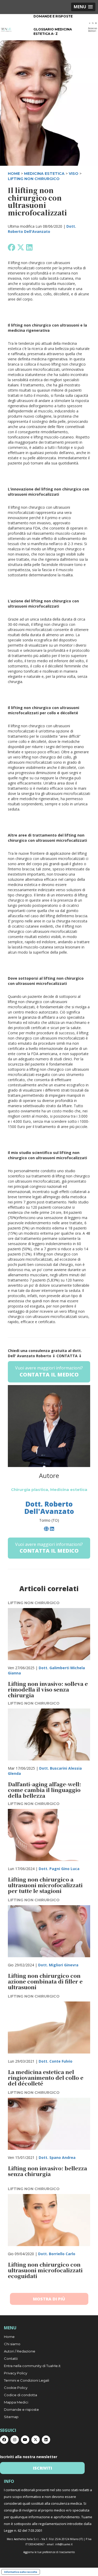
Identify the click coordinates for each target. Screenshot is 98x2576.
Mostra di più (49, 2299)
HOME (14, 174)
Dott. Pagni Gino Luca (59, 1869)
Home (9, 2337)
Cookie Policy (16, 2388)
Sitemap (11, 2417)
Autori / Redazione (20, 2351)
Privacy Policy (16, 2373)
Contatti (11, 2358)
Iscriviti (42, 2468)
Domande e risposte (53, 16)
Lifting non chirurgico (34, 179)
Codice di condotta (21, 2395)
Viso (74, 174)
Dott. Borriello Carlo (57, 2254)
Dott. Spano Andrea (57, 2157)
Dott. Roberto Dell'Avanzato (42, 229)
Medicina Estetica (44, 174)
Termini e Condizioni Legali (27, 2380)
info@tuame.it (64, 2544)
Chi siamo (12, 2344)
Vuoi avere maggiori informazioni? (49, 1372)
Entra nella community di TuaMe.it (32, 2366)
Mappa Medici (16, 2402)
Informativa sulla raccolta (21, 2572)
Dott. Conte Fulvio (56, 2061)
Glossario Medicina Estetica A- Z (53, 31)
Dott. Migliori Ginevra (58, 1965)
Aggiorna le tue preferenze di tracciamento (49, 2552)
